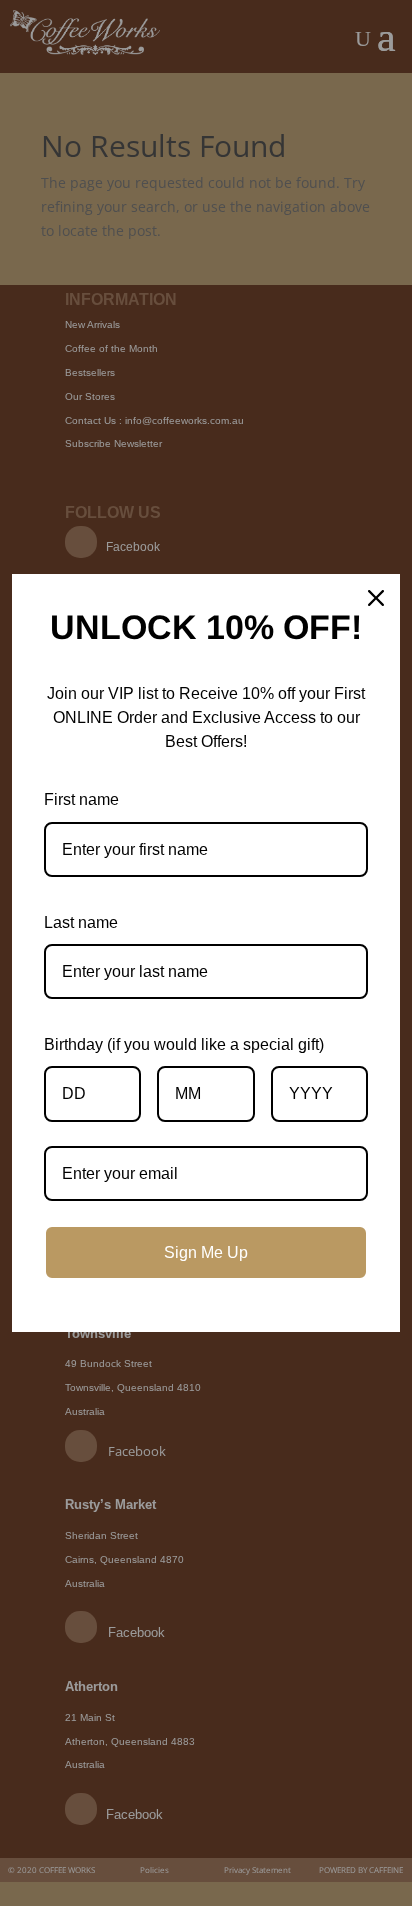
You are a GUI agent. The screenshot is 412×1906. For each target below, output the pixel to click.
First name (81, 799)
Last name (81, 922)
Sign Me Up (206, 1252)
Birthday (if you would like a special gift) (184, 1044)
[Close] (376, 598)
